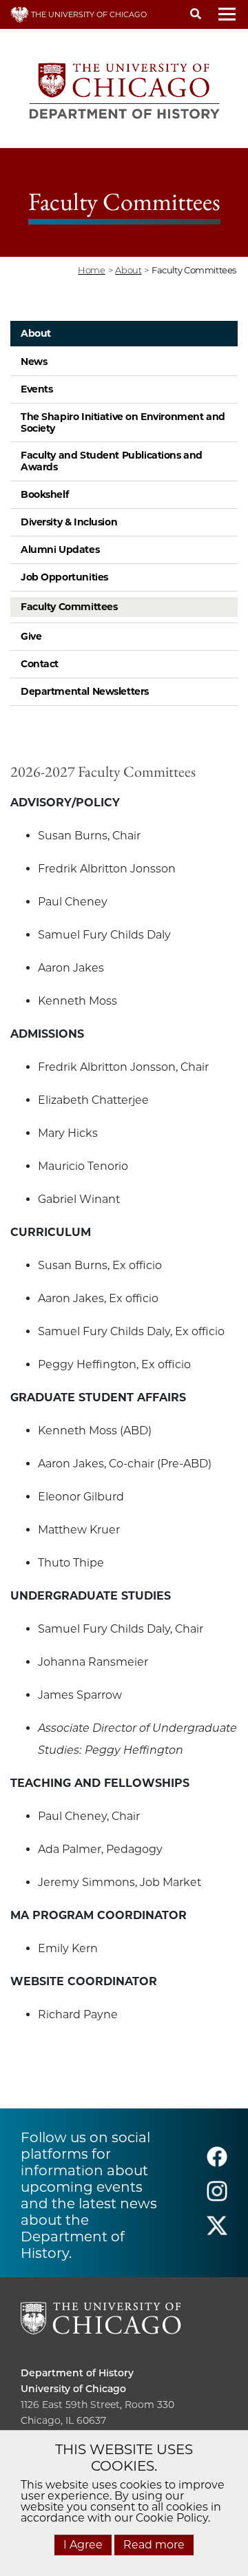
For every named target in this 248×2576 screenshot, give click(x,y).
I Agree (83, 2545)
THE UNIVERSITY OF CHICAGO (88, 14)
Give (31, 636)
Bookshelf (44, 494)
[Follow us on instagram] (217, 2198)
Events (37, 389)
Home (91, 270)
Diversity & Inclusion (69, 522)
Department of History (77, 2373)
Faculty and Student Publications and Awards (112, 461)
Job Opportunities (64, 577)
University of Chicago (73, 2389)
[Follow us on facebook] (217, 2163)
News (34, 362)
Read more (154, 2545)
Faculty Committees (69, 607)
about (128, 270)
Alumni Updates (60, 549)
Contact (40, 664)
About (36, 333)
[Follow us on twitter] (217, 2232)
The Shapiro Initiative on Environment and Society (123, 422)
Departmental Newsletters (85, 691)
